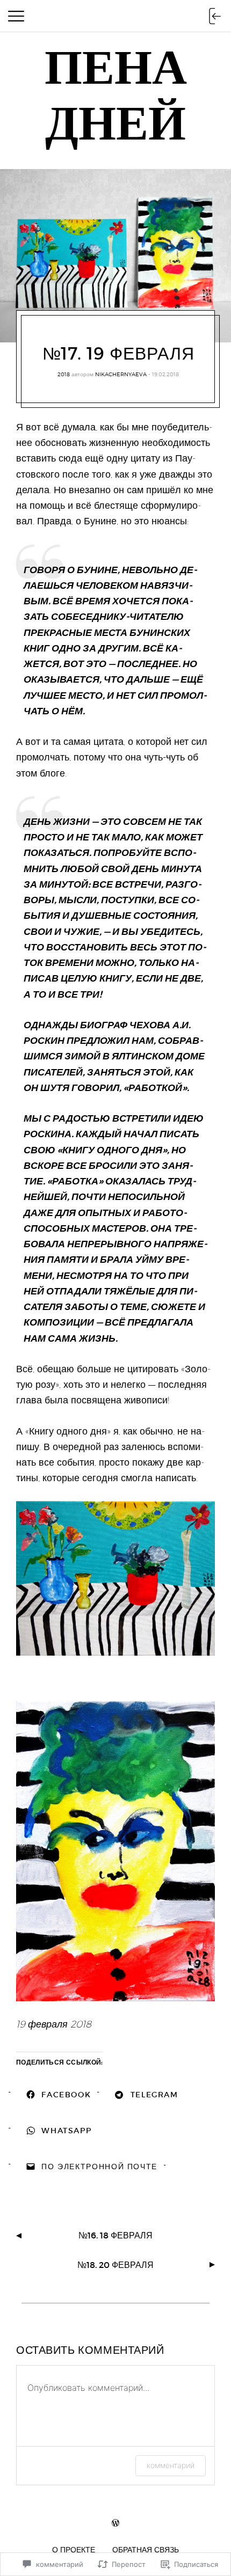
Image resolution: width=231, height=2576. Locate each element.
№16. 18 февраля (115, 2235)
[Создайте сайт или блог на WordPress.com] (115, 2523)
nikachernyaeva (121, 374)
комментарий (171, 2465)
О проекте (74, 2549)
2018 (64, 374)
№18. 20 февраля (115, 2265)
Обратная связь (146, 2549)
